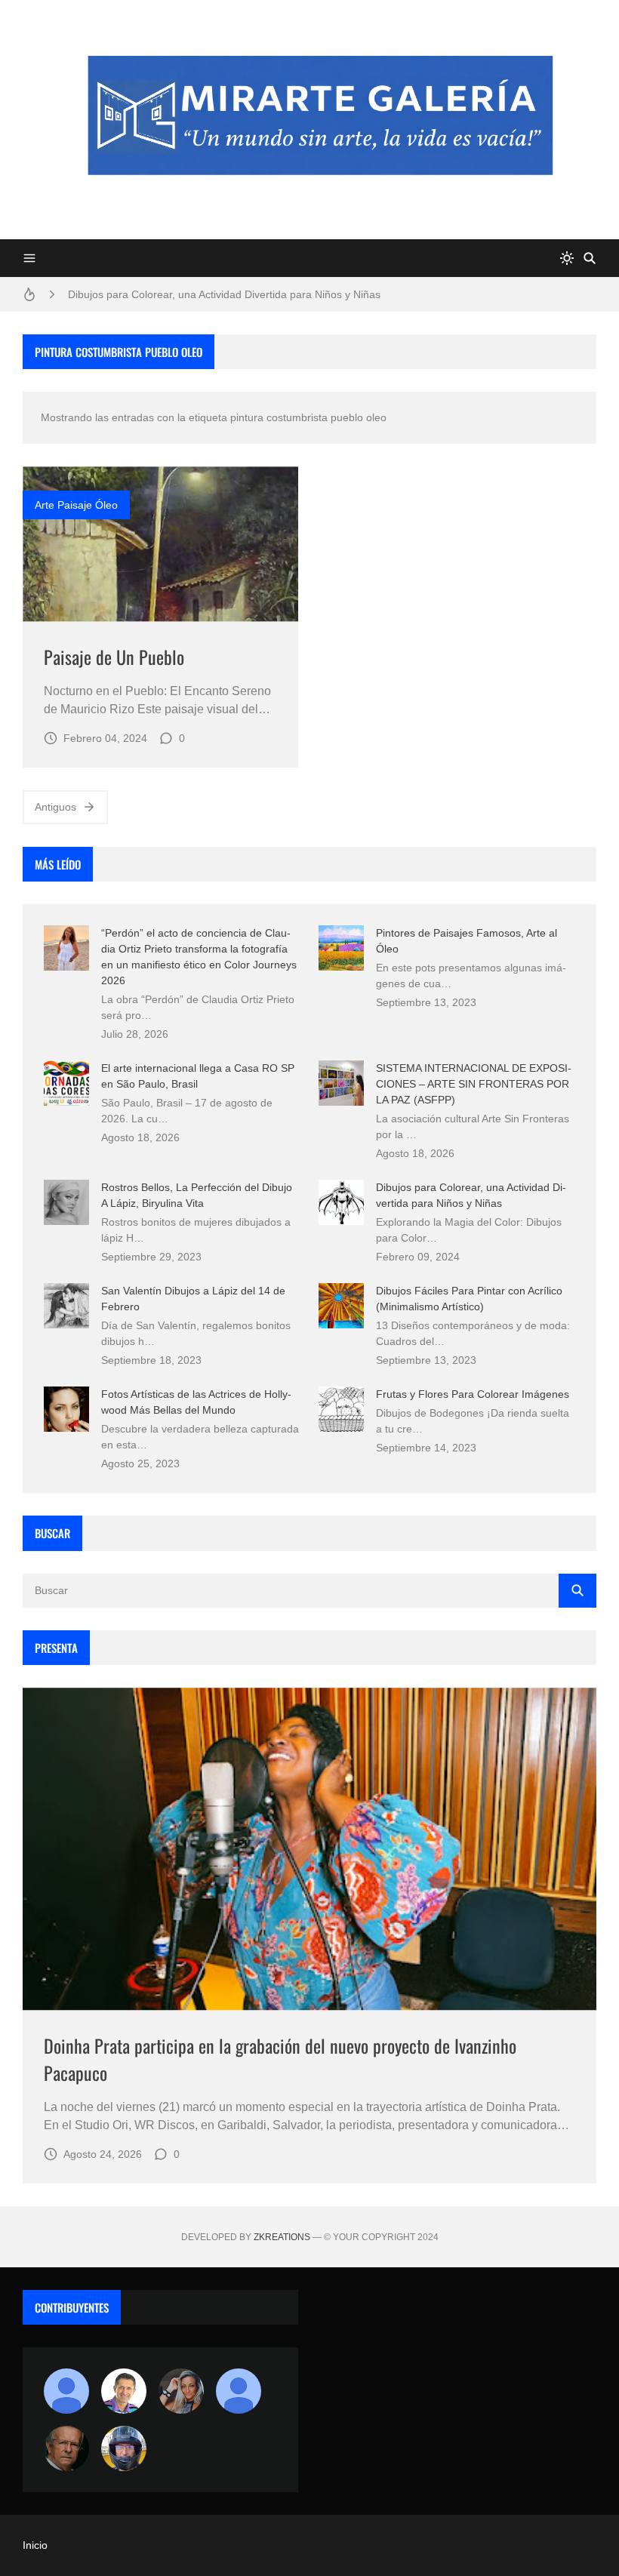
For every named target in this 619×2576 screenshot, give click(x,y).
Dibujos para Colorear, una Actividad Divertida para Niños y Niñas (224, 294)
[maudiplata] (124, 2448)
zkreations (282, 2237)
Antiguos (55, 807)
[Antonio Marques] (66, 2391)
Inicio (35, 2545)
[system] (567, 258)
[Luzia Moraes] (181, 2391)
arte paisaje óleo (76, 505)
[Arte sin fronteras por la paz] (124, 2391)
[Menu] (29, 258)
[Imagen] (160, 544)
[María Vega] (239, 2391)
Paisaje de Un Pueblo (114, 657)
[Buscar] (590, 258)
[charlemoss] (66, 2448)
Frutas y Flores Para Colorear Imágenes (473, 1394)
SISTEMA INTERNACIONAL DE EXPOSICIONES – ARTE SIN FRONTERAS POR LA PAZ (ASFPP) (474, 1084)
